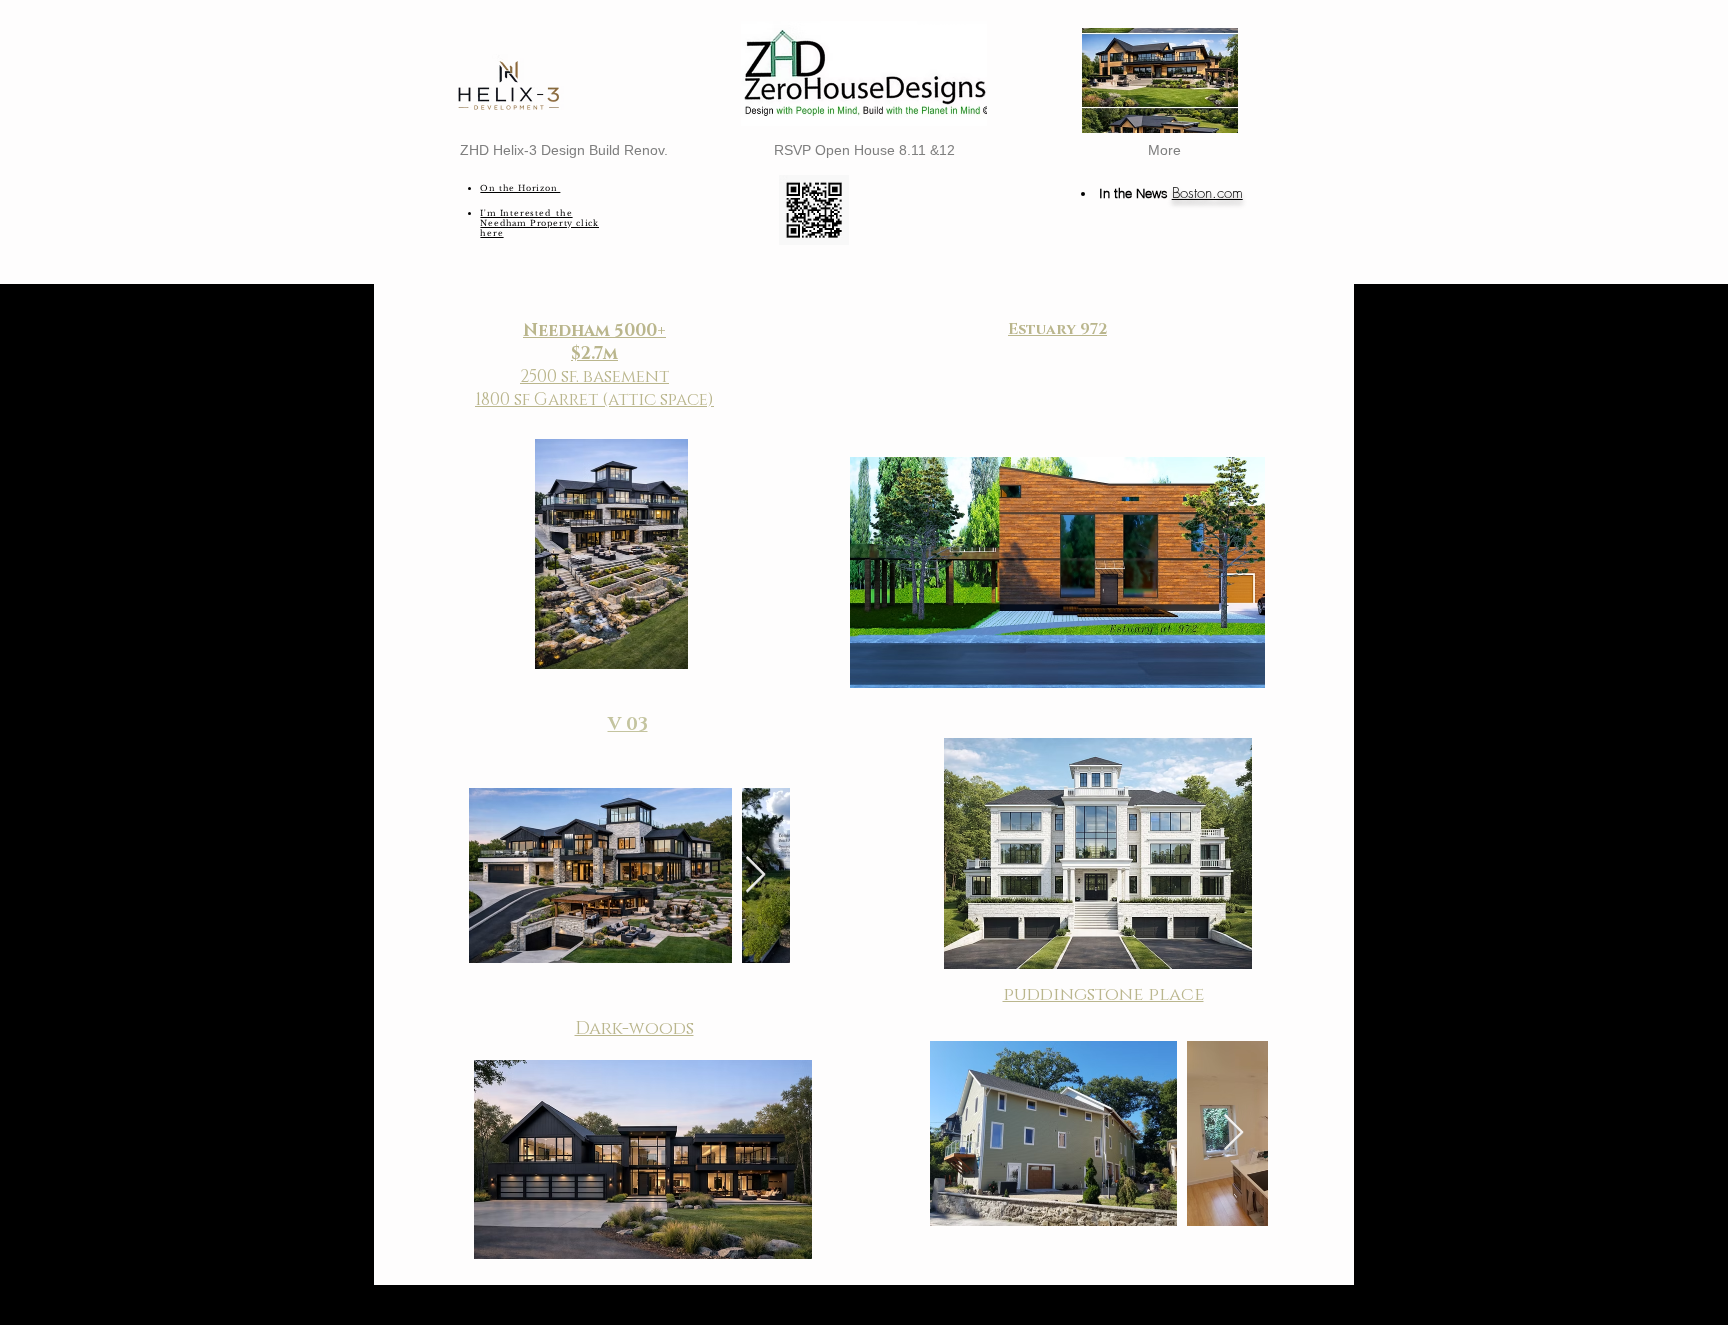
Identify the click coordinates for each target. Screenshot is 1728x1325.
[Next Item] (755, 875)
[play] (1196, 115)
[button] (1160, 80)
